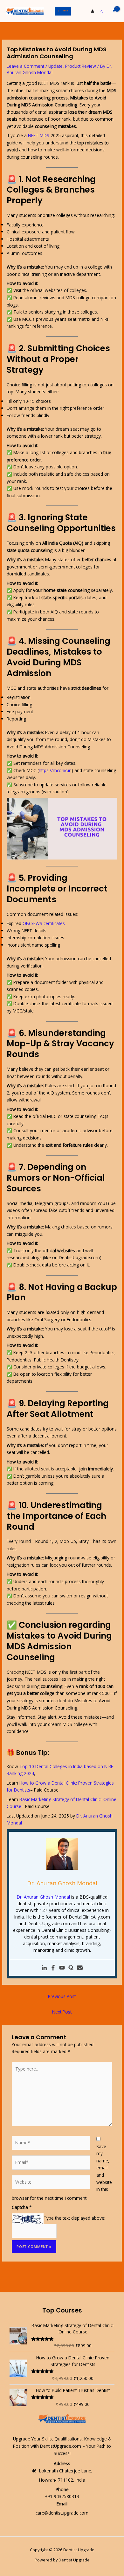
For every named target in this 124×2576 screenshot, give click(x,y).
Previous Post (62, 1996)
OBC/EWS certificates (44, 923)
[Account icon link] (93, 11)
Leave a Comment (25, 66)
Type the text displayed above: (74, 2218)
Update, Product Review (72, 66)
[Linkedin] (44, 1968)
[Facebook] (53, 1968)
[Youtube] (62, 1968)
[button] (102, 11)
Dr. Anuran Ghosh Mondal (43, 1897)
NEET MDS (39, 135)
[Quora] (71, 1968)
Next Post (62, 2012)
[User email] (80, 1968)
